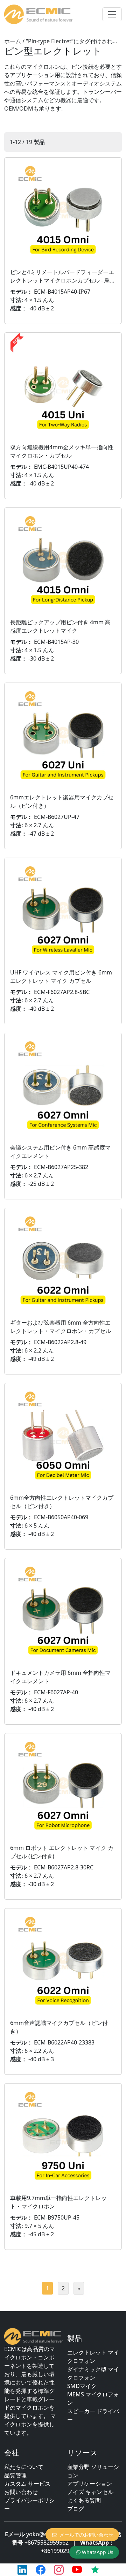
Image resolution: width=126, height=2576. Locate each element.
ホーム (13, 41)
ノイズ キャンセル (90, 2492)
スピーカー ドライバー (93, 2415)
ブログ (76, 2509)
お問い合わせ (21, 2492)
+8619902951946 (63, 2551)
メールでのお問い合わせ (86, 2535)
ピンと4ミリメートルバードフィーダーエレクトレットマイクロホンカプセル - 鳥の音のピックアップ (63, 280)
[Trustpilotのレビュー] (95, 2570)
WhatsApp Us (98, 2552)
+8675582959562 (47, 2543)
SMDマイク (82, 2386)
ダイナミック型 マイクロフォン (93, 2373)
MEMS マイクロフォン (93, 2398)
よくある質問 (84, 2500)
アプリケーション (90, 2484)
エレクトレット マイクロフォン (93, 2357)
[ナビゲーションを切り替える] (112, 14)
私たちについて (24, 2467)
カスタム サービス (27, 2484)
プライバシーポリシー (29, 2505)
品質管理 (15, 2475)
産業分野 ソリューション (93, 2471)
